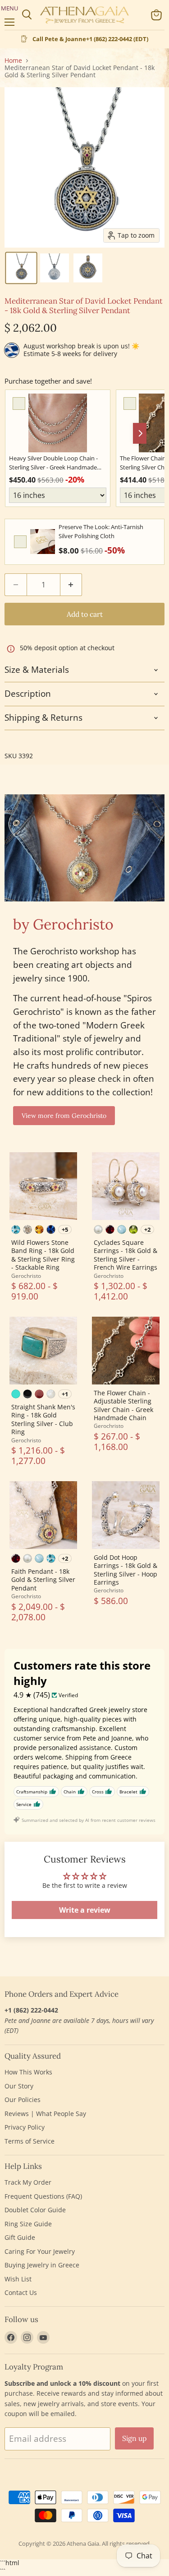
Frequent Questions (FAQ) (43, 2196)
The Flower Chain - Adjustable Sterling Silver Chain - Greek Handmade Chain (123, 1405)
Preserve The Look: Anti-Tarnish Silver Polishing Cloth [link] (101, 531)
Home (13, 61)
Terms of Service (30, 2141)
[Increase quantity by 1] (71, 585)
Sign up (134, 2438)
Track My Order (28, 2182)
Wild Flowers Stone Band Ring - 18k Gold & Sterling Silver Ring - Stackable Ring (43, 1255)
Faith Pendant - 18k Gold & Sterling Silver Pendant (43, 1580)
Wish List (18, 2279)
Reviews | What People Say (45, 2114)
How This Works (28, 2072)
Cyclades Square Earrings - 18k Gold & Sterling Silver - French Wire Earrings (126, 1255)
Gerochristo (26, 1276)
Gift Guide (20, 2237)
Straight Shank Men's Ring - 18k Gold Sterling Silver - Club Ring (43, 1419)
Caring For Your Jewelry (40, 2251)
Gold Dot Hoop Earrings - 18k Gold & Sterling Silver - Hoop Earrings (126, 1570)
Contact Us (21, 2292)
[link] (58, 423)
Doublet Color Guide (35, 2210)
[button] (21, 268)
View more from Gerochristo (64, 1116)
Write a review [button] (85, 1910)
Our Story (19, 2086)
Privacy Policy (25, 2127)
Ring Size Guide (28, 2224)
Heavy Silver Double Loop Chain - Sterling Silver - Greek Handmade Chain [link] (53, 463)
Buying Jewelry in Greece (42, 2265)
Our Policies (23, 2100)
